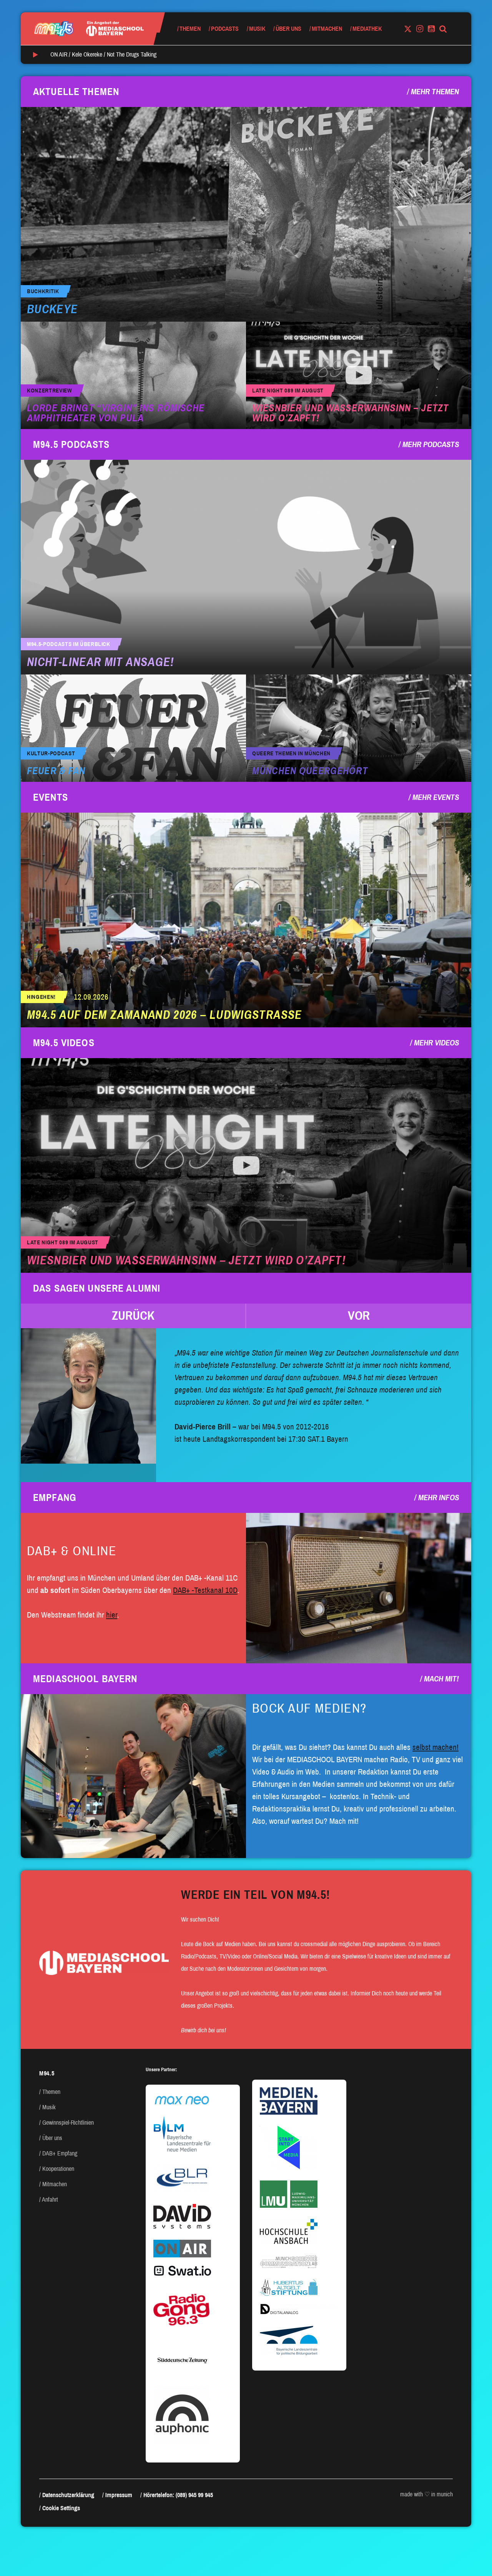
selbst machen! (435, 1747)
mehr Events (436, 797)
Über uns (288, 29)
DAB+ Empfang (60, 2153)
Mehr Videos (436, 1043)
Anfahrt (50, 2200)
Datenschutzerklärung (68, 2495)
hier (112, 1615)
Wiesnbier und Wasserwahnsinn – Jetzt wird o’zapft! (350, 413)
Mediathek (367, 29)
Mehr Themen (435, 92)
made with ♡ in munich (426, 2494)
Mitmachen (327, 29)
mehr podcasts (431, 444)
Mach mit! (441, 1679)
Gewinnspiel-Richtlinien (68, 2123)
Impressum (119, 2495)
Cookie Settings (61, 2508)
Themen (190, 29)
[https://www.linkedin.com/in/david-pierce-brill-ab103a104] (88, 1396)
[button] (133, 1316)
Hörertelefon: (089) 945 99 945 (178, 2495)
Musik (257, 29)
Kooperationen (58, 2169)
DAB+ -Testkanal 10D (205, 1590)
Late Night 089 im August (288, 391)
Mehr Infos (439, 1498)
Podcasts (225, 29)
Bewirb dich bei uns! (204, 2030)
